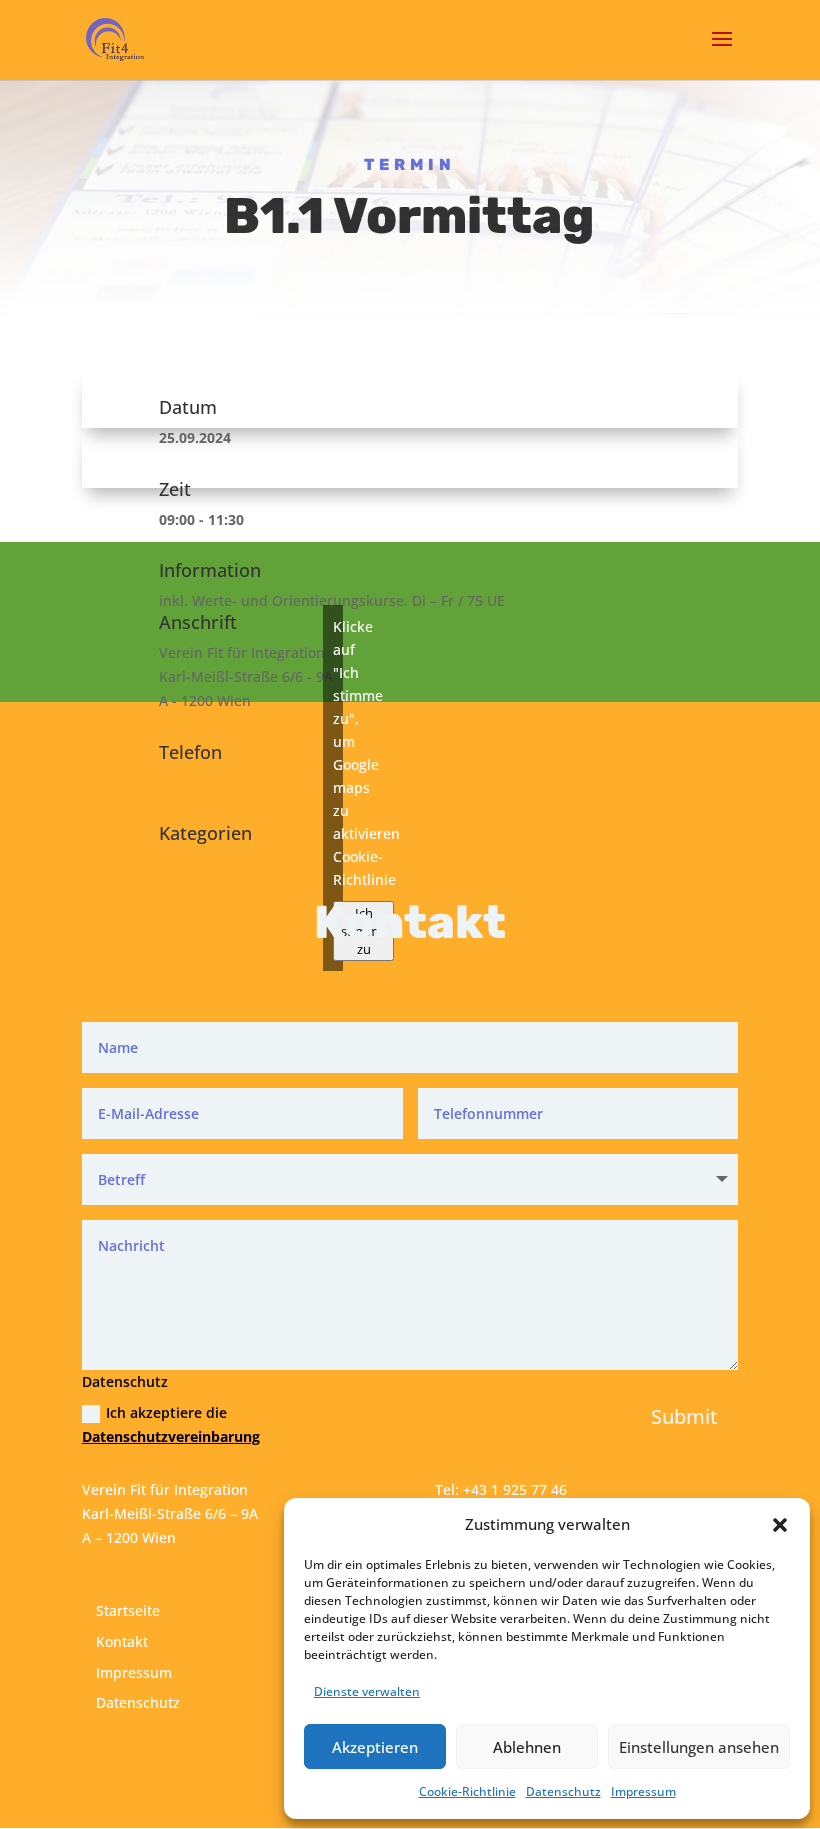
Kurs (174, 887)
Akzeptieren (375, 1747)
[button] (780, 1525)
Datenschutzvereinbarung (171, 1436)
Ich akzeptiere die (171, 1424)
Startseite (128, 1610)
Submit (684, 1416)
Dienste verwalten (367, 1691)
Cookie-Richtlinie (467, 1791)
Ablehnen (527, 1747)
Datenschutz (563, 1791)
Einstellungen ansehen (699, 1747)
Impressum (643, 1791)
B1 (167, 863)
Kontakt (122, 1641)
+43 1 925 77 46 (211, 782)
